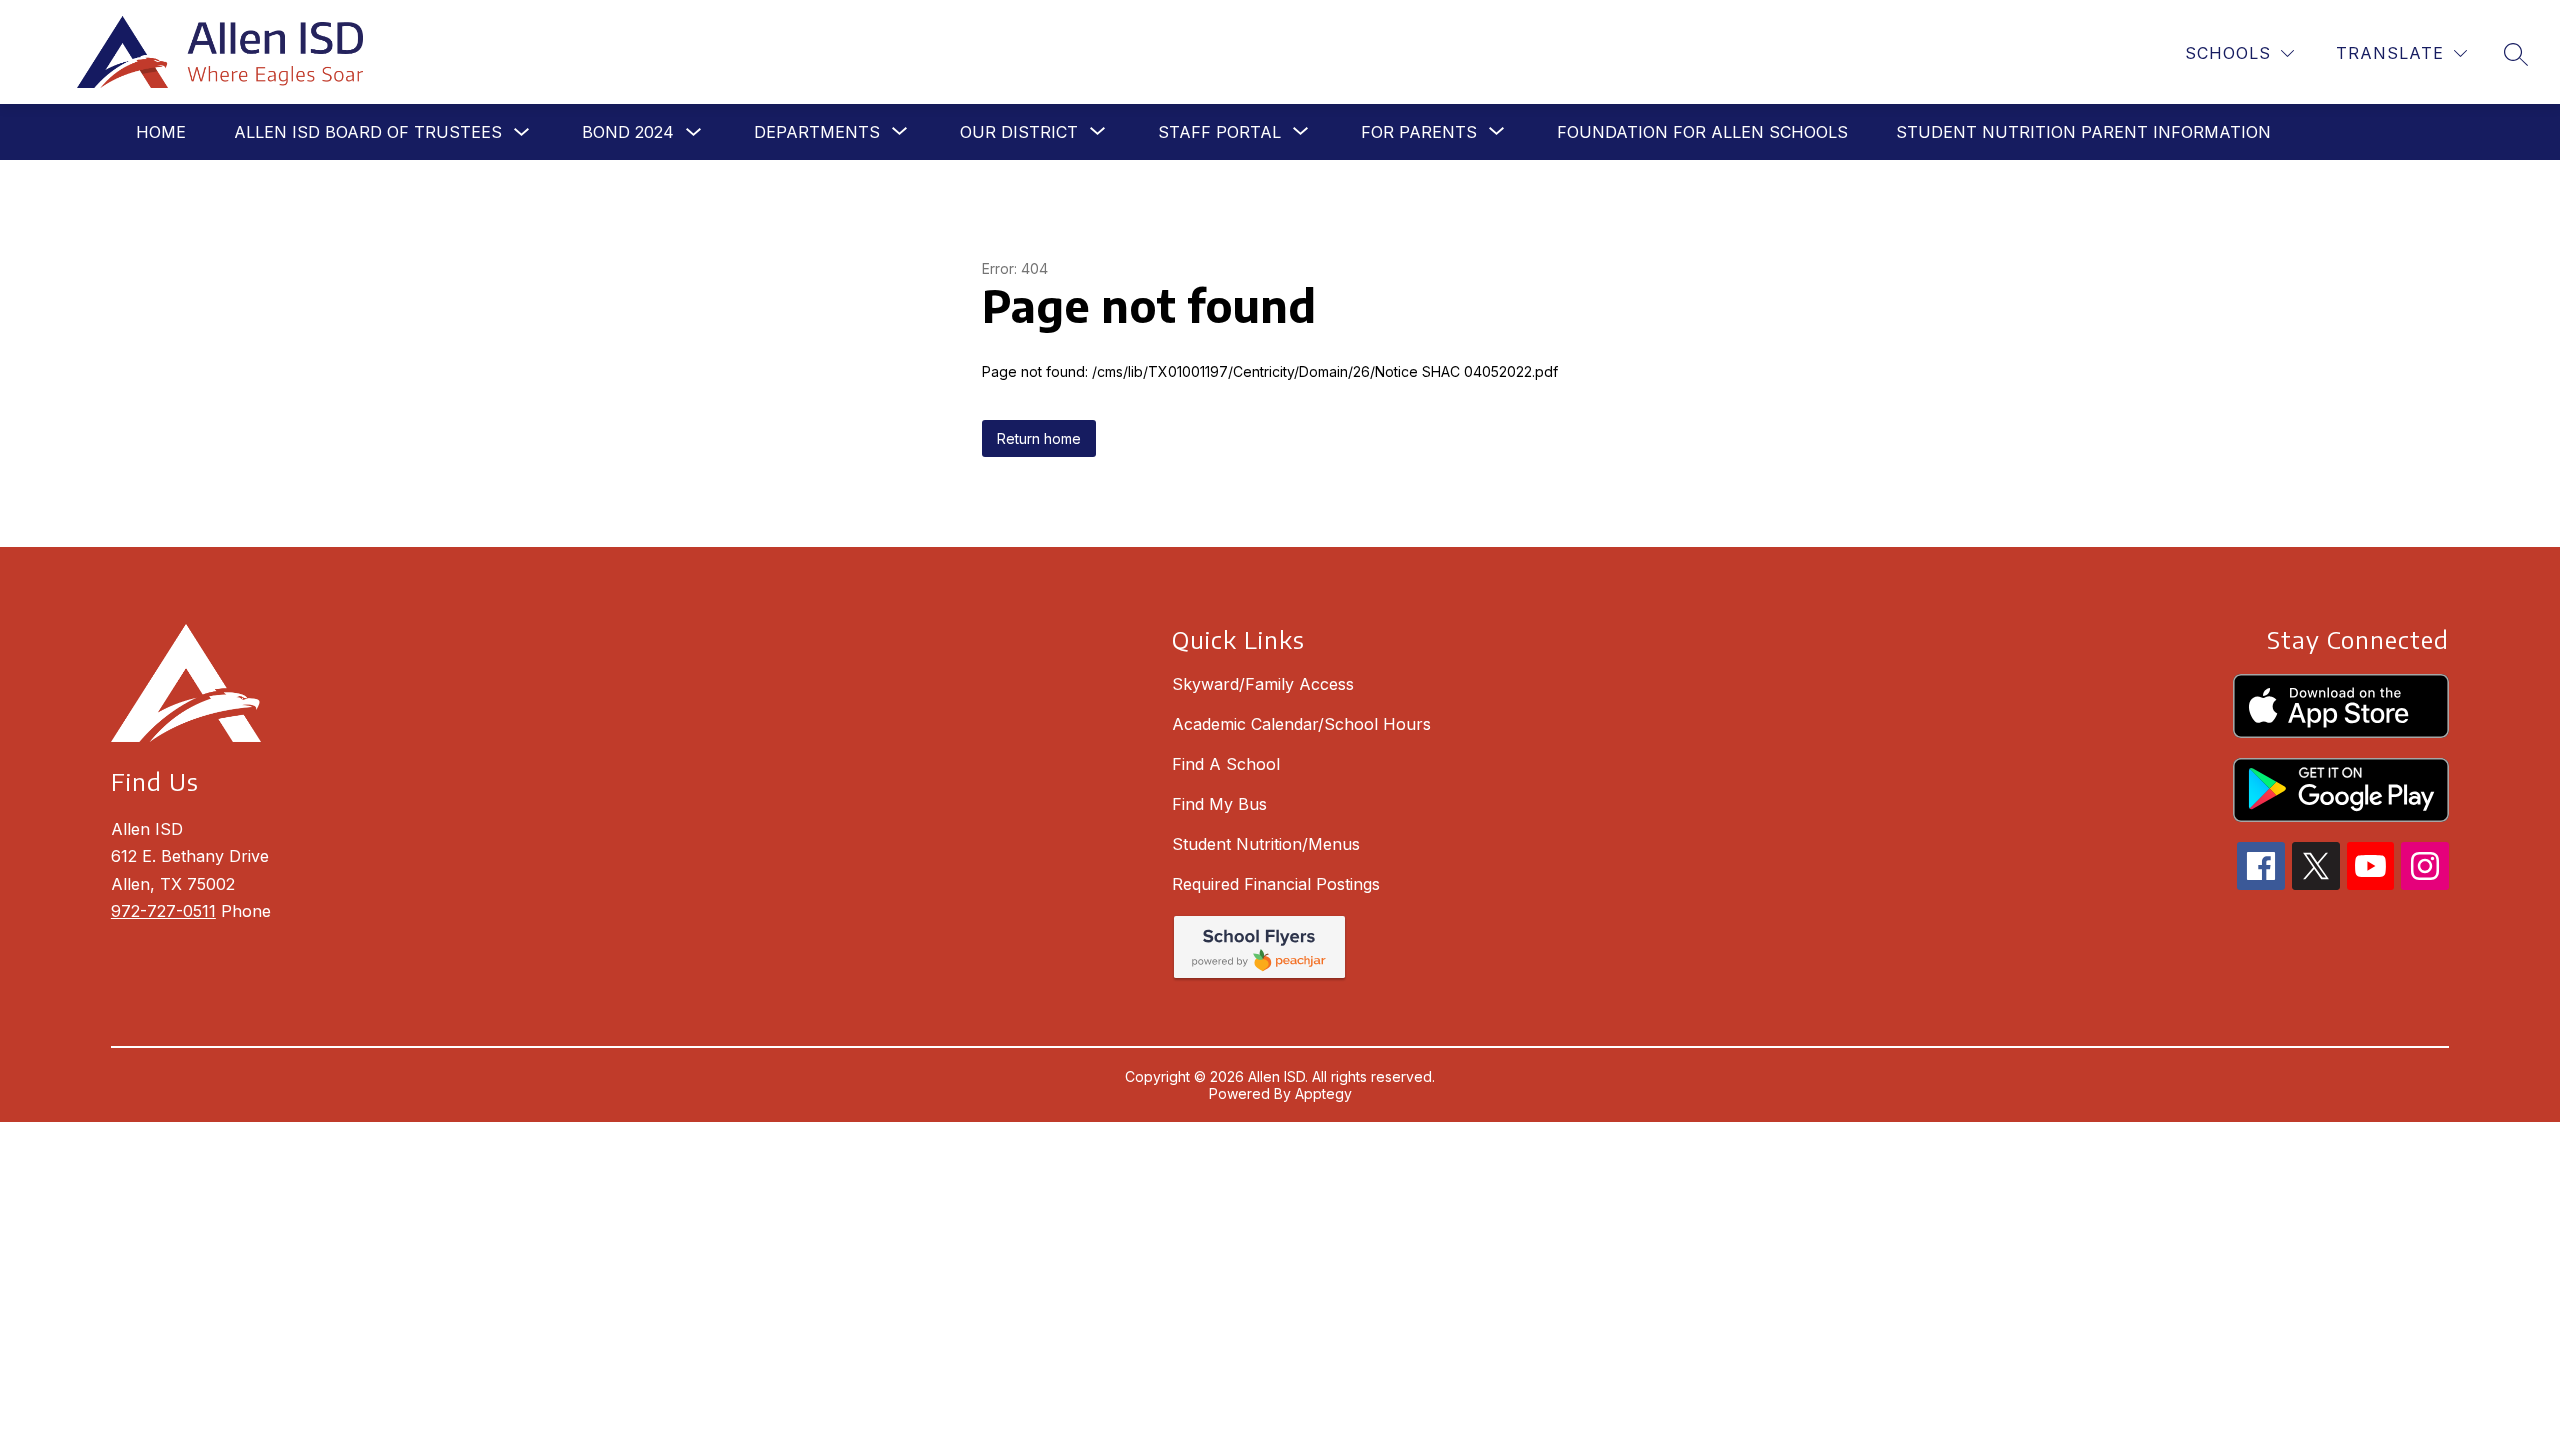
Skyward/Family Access (1263, 684)
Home (161, 132)
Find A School (1226, 764)
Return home (1039, 438)
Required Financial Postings (1276, 884)
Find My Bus (1219, 804)
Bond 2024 (628, 132)
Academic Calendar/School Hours (1301, 724)
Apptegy (1323, 1093)
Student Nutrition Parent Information (2083, 132)
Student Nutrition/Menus (1266, 844)
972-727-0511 (163, 911)
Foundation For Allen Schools (1702, 132)
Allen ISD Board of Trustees (368, 132)
